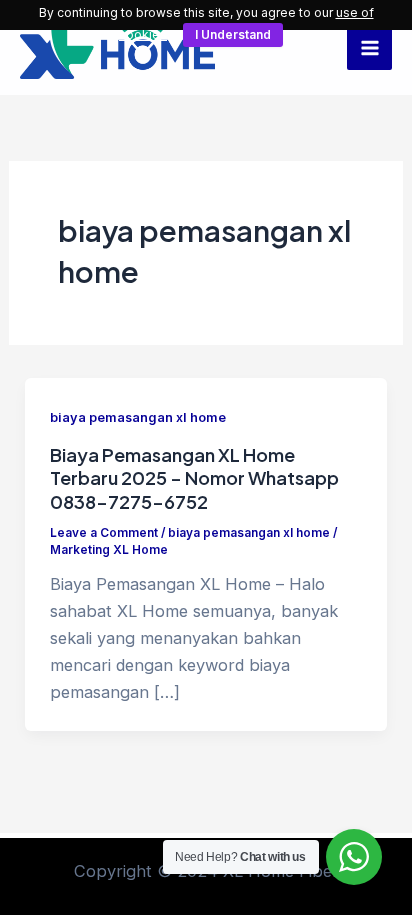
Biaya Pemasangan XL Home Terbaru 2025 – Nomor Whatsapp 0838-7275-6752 (194, 478)
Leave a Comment (104, 533)
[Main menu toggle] (369, 47)
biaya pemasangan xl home (138, 417)
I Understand (233, 34)
